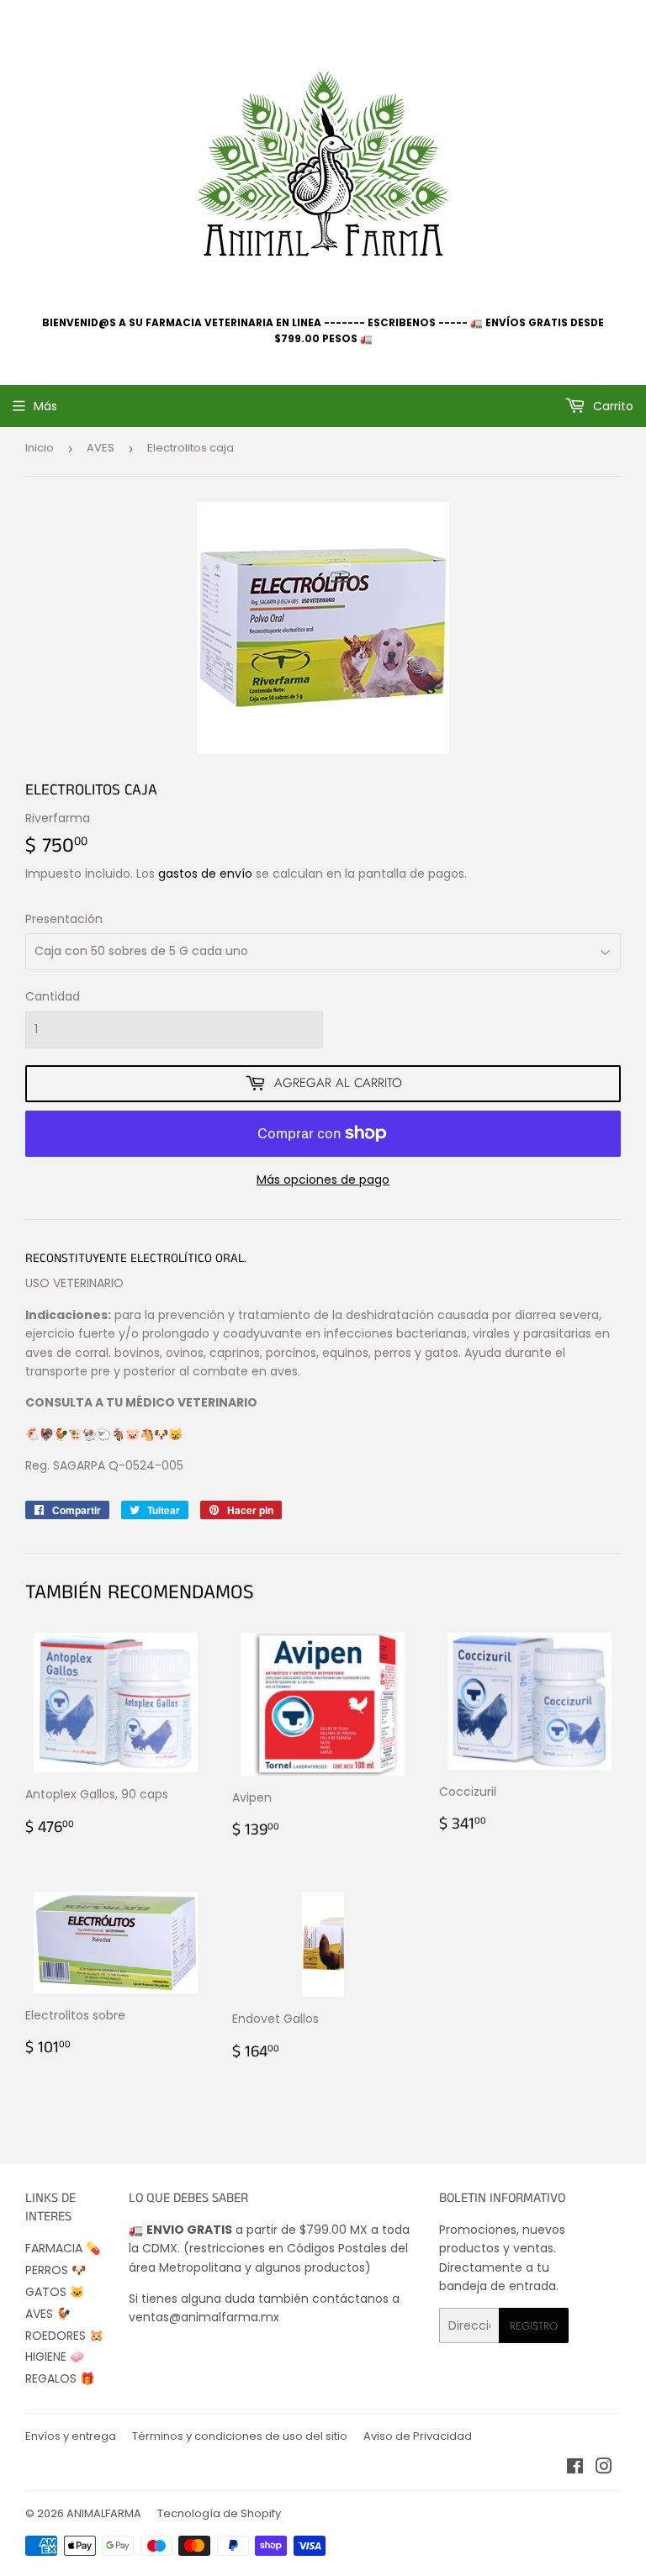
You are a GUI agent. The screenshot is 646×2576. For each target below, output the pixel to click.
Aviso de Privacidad (418, 2436)
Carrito (612, 406)
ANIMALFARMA (104, 2513)
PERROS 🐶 (56, 2270)
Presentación (64, 919)
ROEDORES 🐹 (64, 2336)
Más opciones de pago (323, 1180)
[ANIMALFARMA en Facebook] (575, 2468)
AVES (101, 448)
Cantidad (53, 996)
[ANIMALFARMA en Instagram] (604, 2468)
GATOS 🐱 (55, 2292)
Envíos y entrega (71, 2436)
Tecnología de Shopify (219, 2513)
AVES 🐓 (48, 2314)
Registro (534, 2326)
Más (45, 406)
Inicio (40, 448)
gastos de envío (205, 874)
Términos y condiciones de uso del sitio (240, 2436)
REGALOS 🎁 (60, 2378)
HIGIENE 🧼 (55, 2357)
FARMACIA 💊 (63, 2248)
